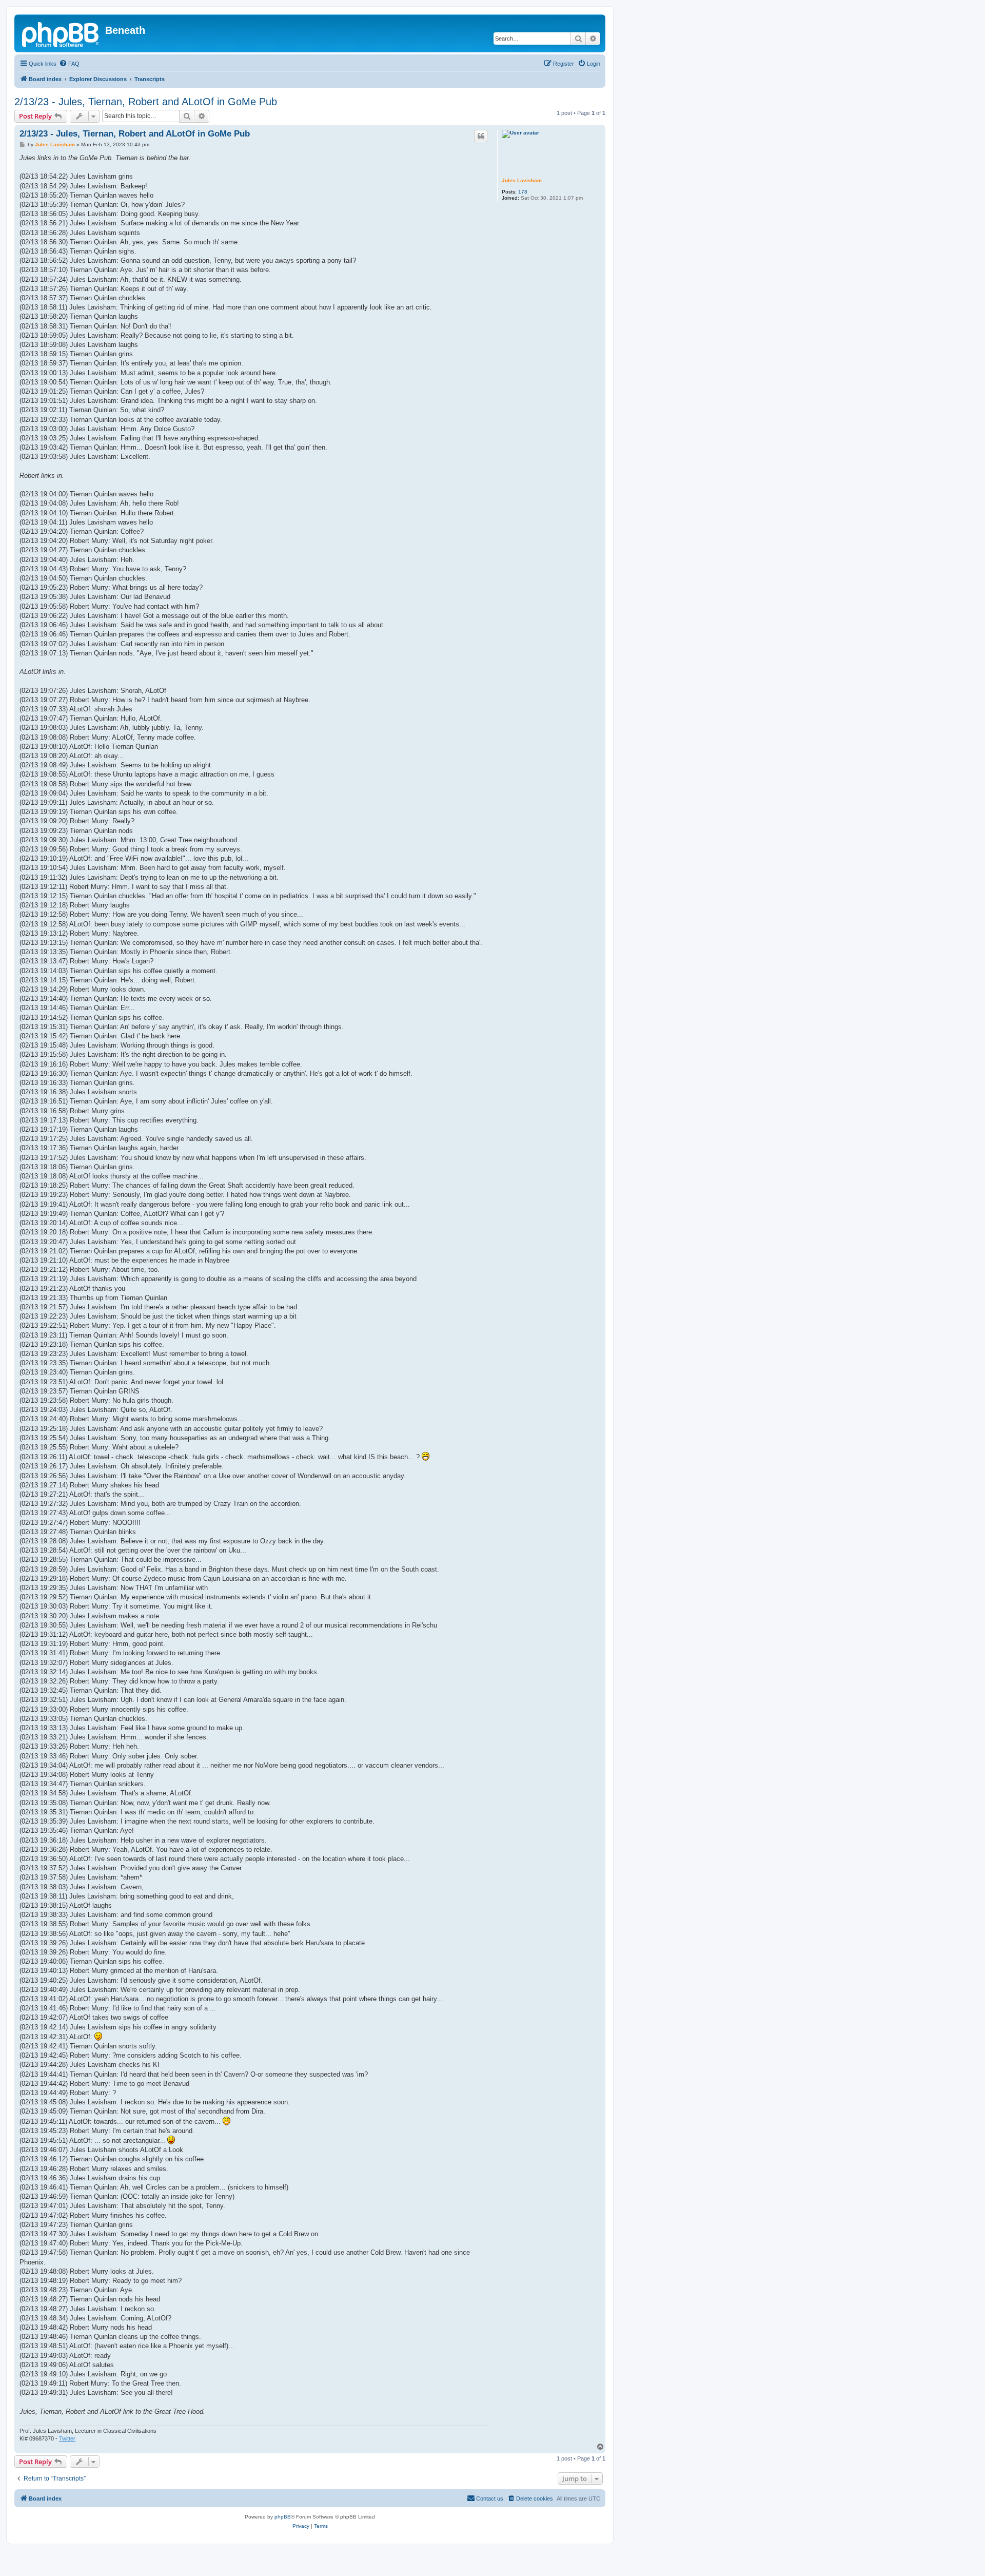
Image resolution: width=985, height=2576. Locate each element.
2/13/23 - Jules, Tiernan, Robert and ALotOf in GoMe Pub (146, 102)
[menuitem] (69, 64)
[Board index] (61, 33)
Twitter (67, 2438)
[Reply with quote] (481, 136)
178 (523, 192)
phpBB (283, 2517)
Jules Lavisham (522, 180)
